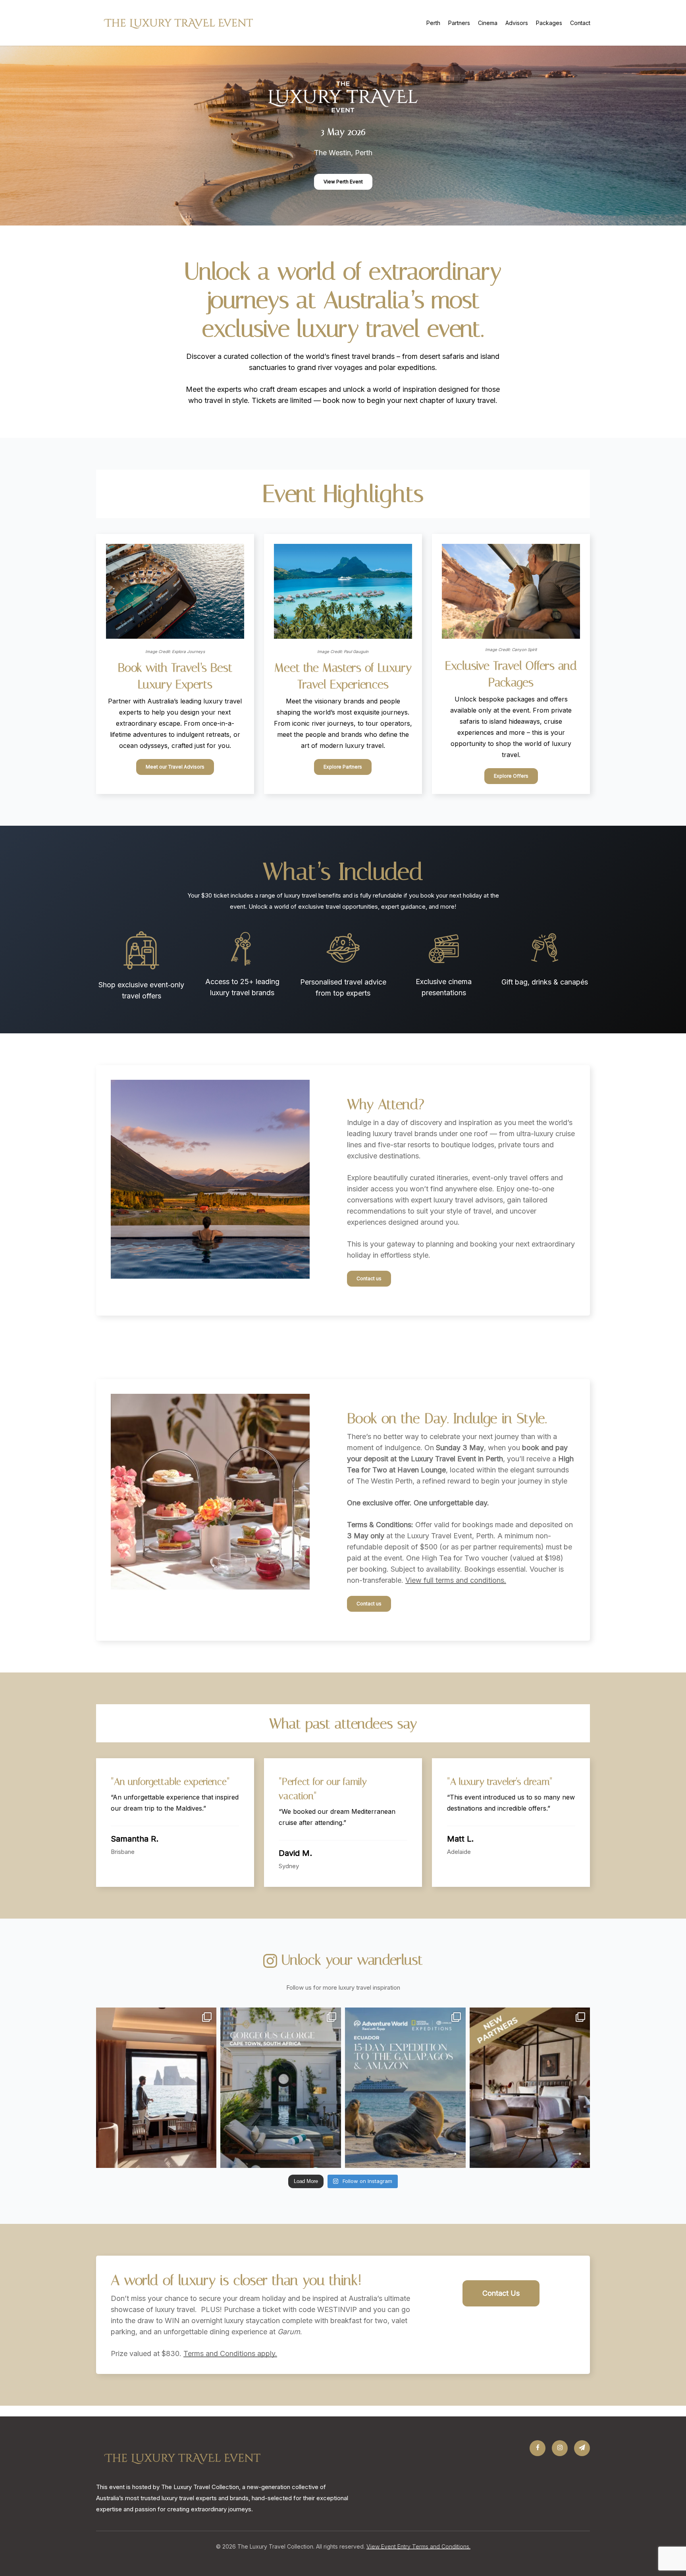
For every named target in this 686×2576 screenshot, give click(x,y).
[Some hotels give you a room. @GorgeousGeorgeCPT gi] (281, 2088)
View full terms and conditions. (456, 1580)
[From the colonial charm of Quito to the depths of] (405, 2088)
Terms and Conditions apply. (230, 2353)
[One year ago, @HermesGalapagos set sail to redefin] (156, 2088)
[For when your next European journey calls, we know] (530, 2088)
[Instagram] (560, 2448)
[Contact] (582, 2448)
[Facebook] (538, 2448)
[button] (343, 182)
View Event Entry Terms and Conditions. (418, 2546)
